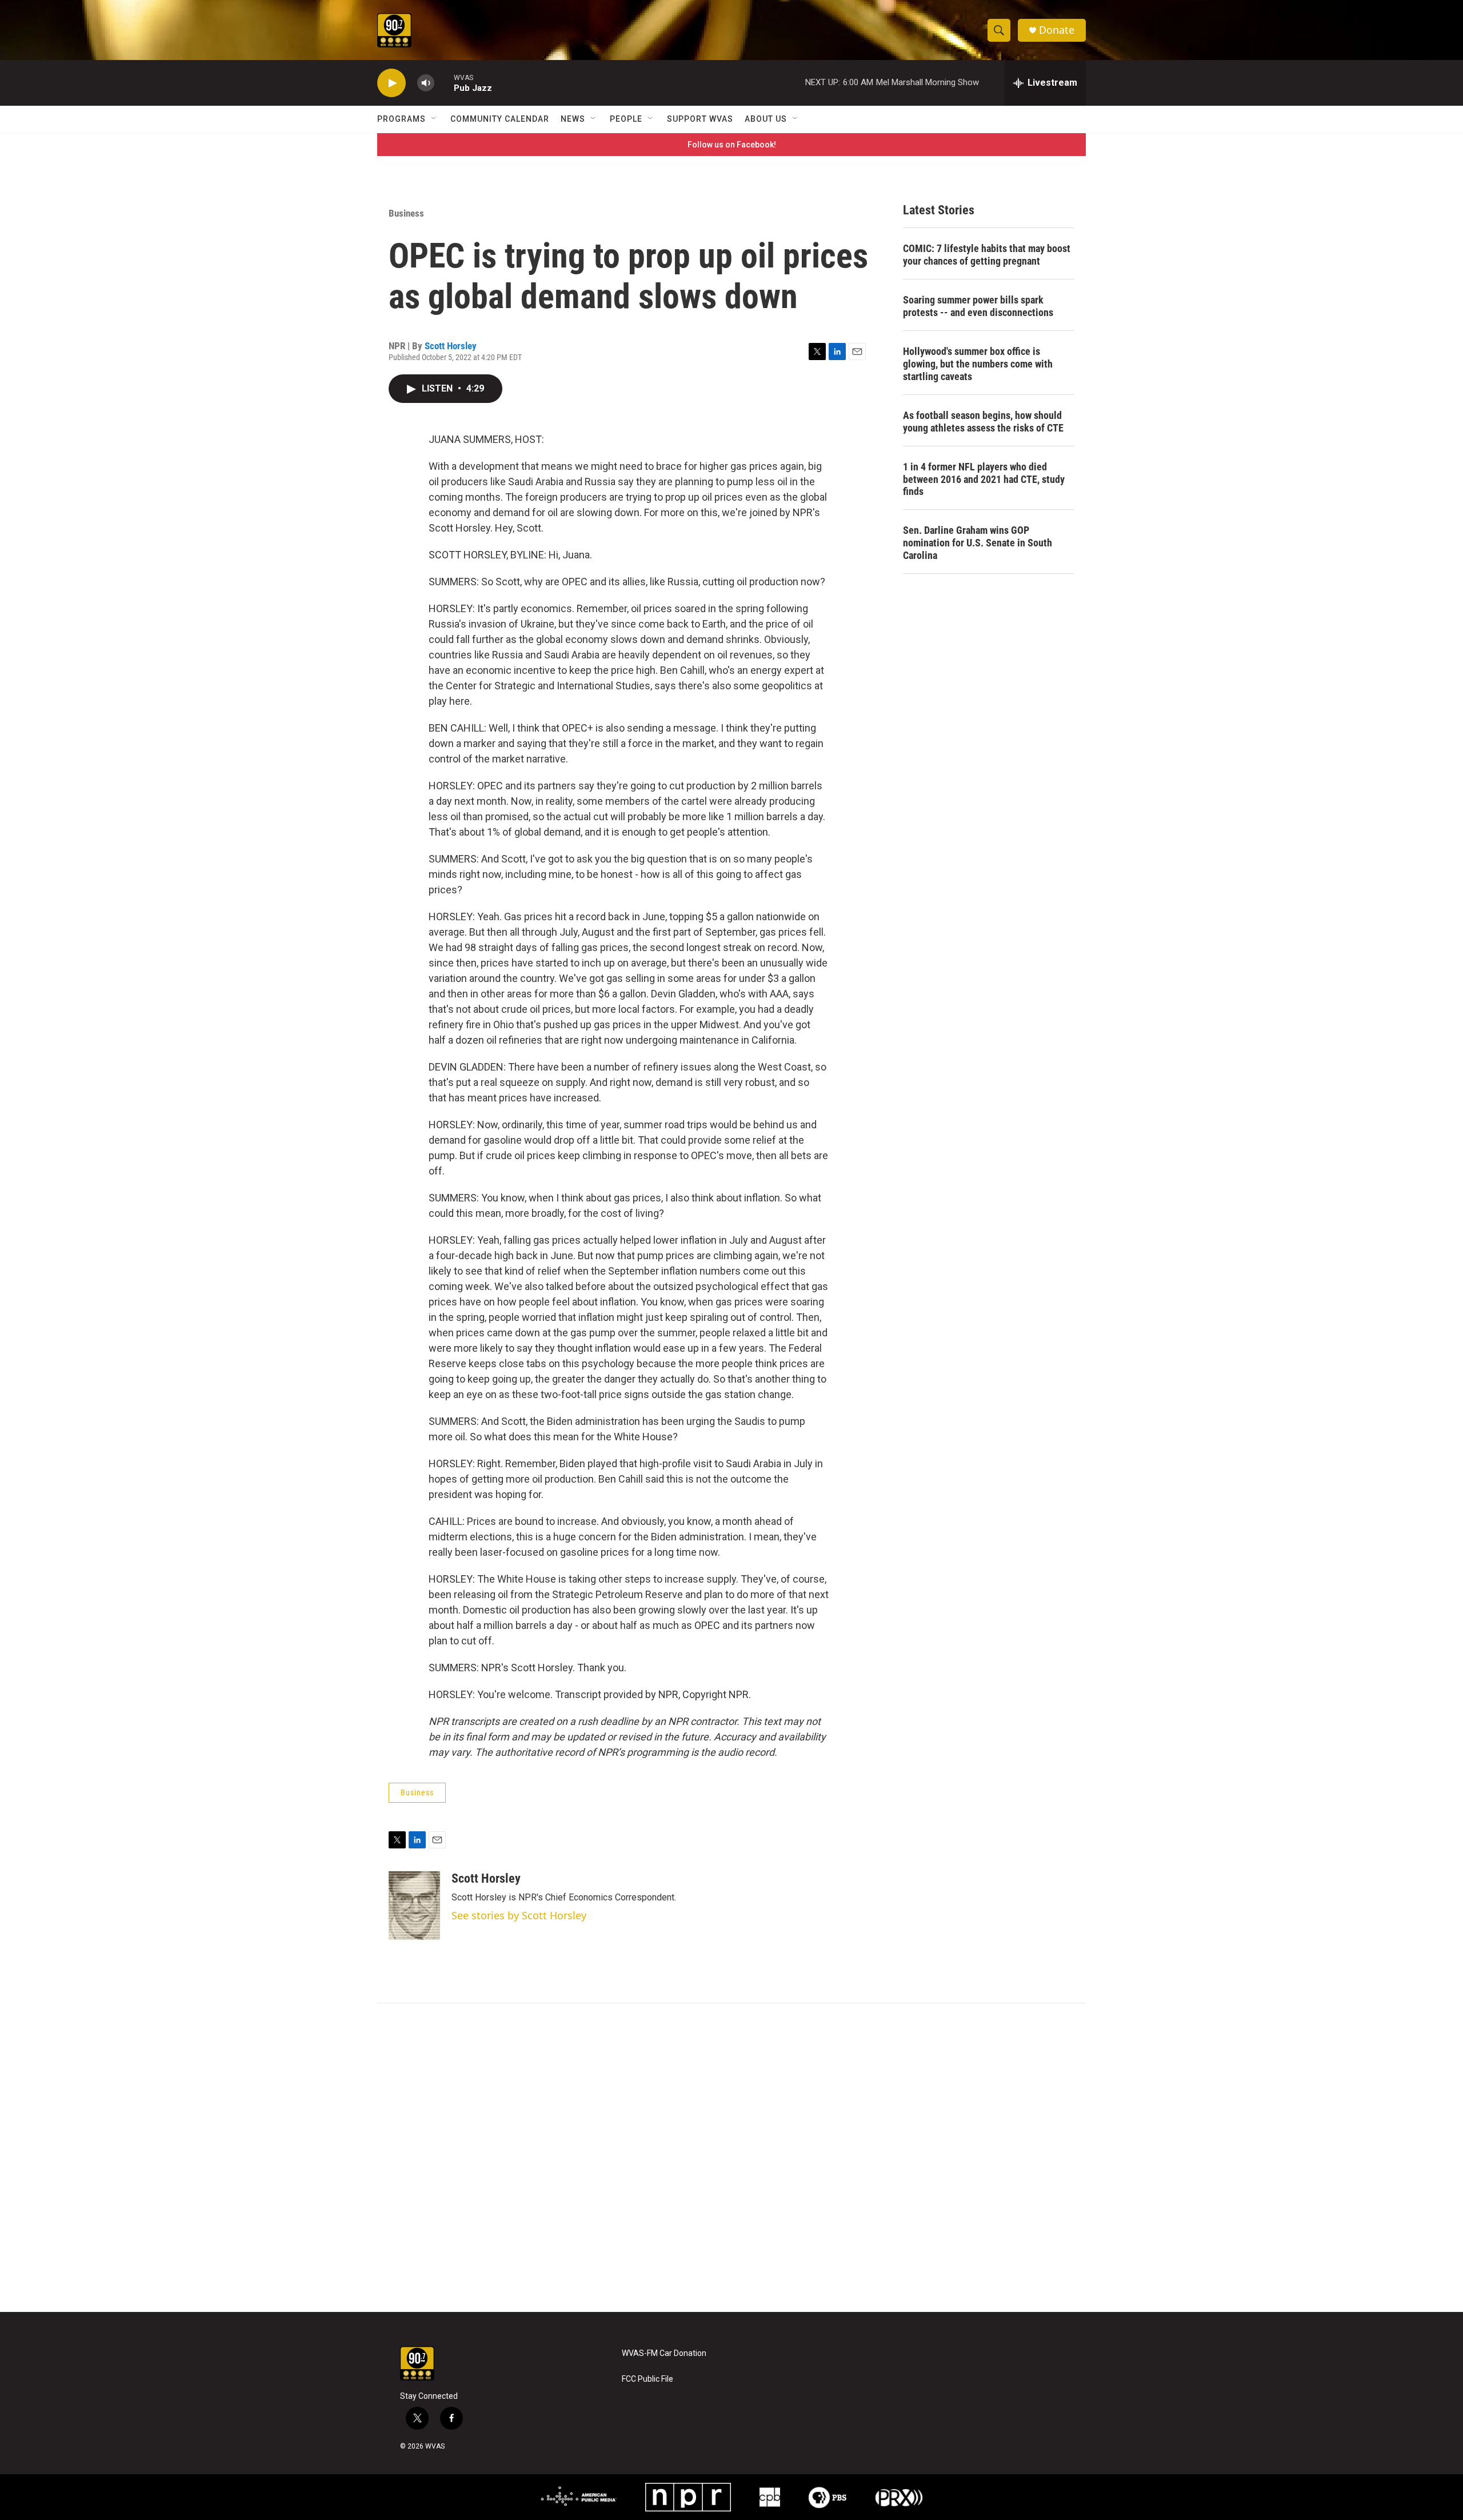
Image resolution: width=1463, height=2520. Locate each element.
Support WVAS (700, 119)
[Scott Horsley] (414, 1906)
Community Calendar (500, 119)
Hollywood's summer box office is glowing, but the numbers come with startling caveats (978, 364)
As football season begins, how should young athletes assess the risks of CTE (983, 422)
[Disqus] (731, 2158)
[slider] (444, 83)
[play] (391, 83)
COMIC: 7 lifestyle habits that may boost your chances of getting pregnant (987, 255)
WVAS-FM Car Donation (664, 2353)
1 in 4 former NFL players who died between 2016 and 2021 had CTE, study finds (984, 479)
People (626, 119)
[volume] (426, 83)
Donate (1057, 30)
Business (406, 213)
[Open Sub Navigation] (434, 119)
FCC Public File (647, 2379)
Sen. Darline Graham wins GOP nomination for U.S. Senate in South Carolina (978, 543)
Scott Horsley (451, 346)
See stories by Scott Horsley (519, 1915)
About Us (766, 119)
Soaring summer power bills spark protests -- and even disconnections (978, 306)
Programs (401, 119)
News (573, 119)
